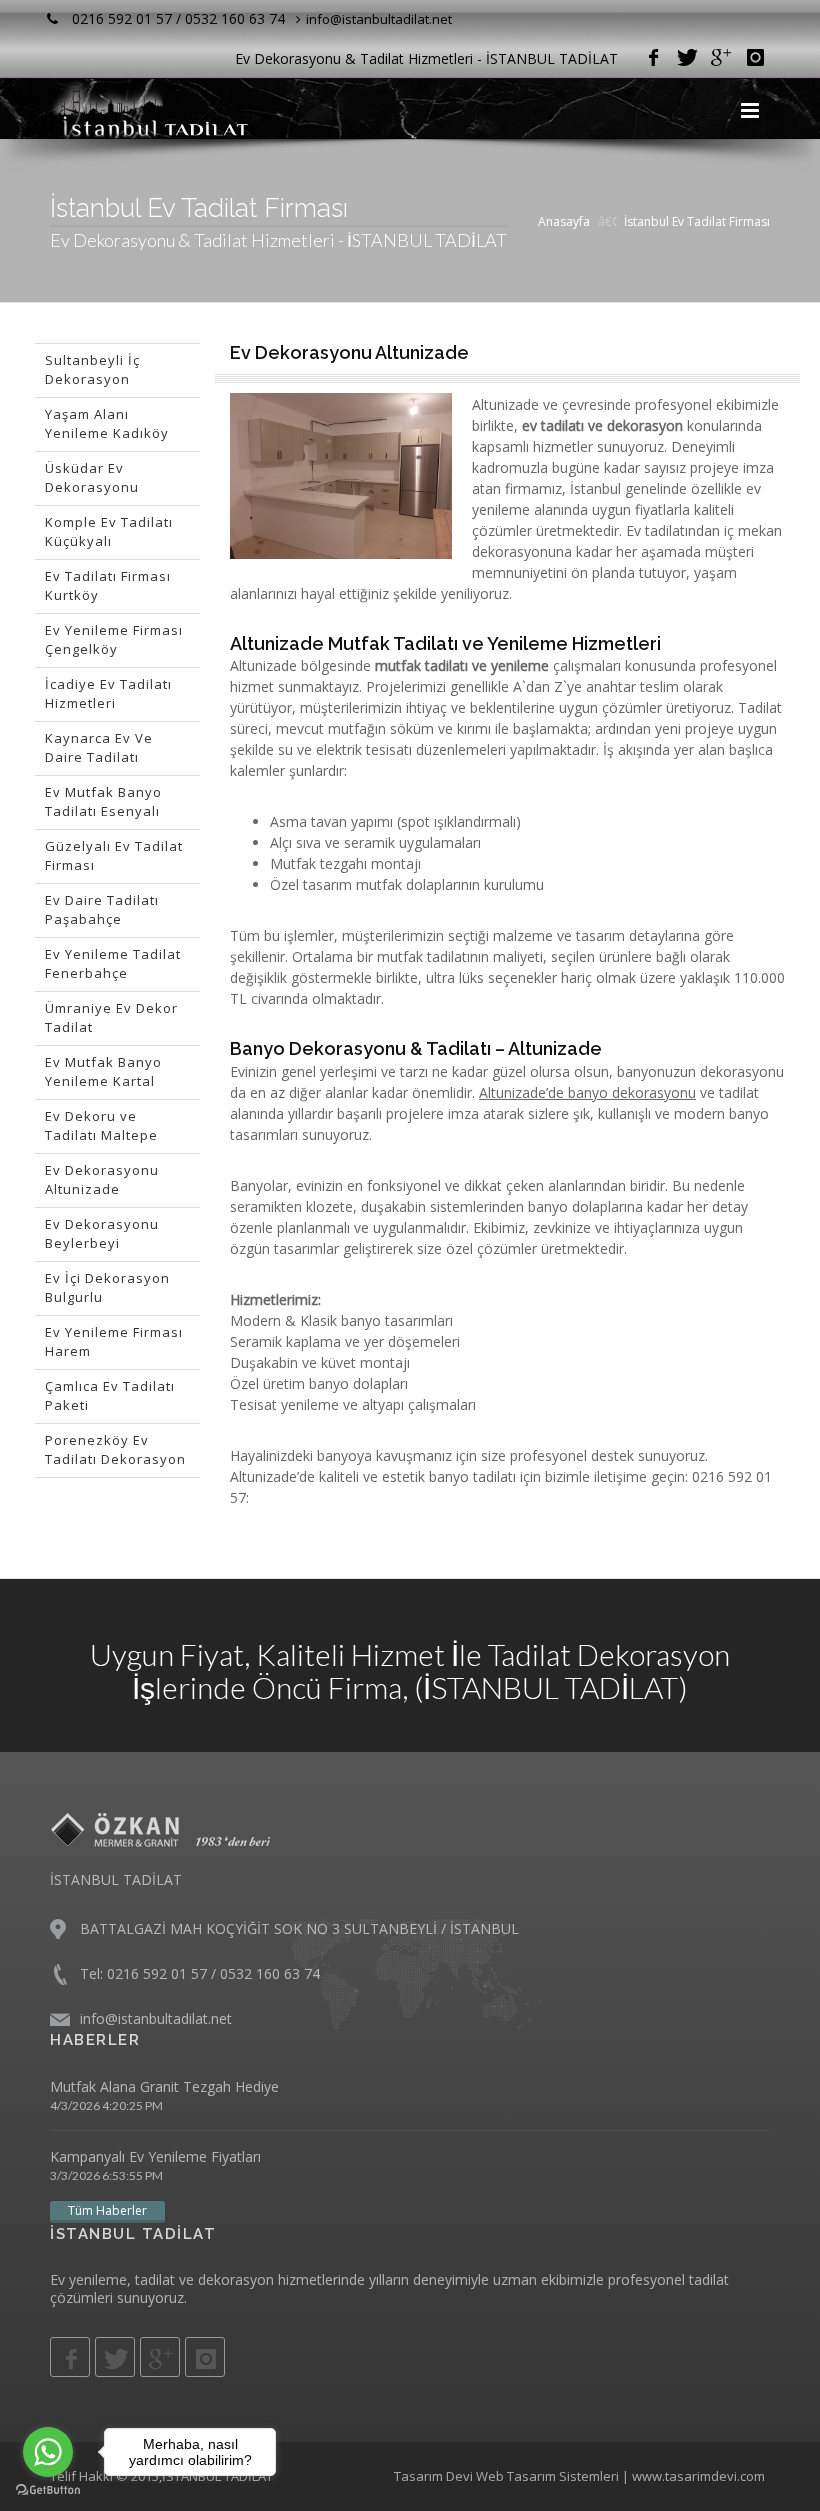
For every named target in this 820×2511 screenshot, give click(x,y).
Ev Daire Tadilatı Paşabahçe (102, 910)
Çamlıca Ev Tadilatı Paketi (110, 1396)
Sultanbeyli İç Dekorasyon (92, 370)
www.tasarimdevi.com (698, 2476)
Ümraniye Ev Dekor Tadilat (111, 1018)
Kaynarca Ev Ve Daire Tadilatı (99, 748)
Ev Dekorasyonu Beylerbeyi (102, 1234)
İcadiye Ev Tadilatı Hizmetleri (108, 694)
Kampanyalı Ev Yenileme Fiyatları (155, 2156)
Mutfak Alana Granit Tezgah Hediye (164, 2086)
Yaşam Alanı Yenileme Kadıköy (107, 424)
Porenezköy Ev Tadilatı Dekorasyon (115, 1450)
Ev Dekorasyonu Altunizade (102, 1180)
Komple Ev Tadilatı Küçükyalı (109, 532)
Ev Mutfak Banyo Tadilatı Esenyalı (103, 802)
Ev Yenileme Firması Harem (114, 1342)
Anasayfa (564, 221)
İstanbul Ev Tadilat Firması (697, 221)
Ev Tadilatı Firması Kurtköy (108, 586)
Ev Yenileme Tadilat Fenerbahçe (113, 964)
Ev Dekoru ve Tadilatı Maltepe (101, 1126)
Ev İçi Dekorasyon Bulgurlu (107, 1288)
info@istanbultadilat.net (379, 19)
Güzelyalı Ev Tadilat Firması (114, 856)
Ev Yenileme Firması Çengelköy (114, 640)
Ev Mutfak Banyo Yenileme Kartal (103, 1072)
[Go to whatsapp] (48, 2452)
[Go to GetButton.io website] (48, 2490)
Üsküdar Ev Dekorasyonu (92, 478)
